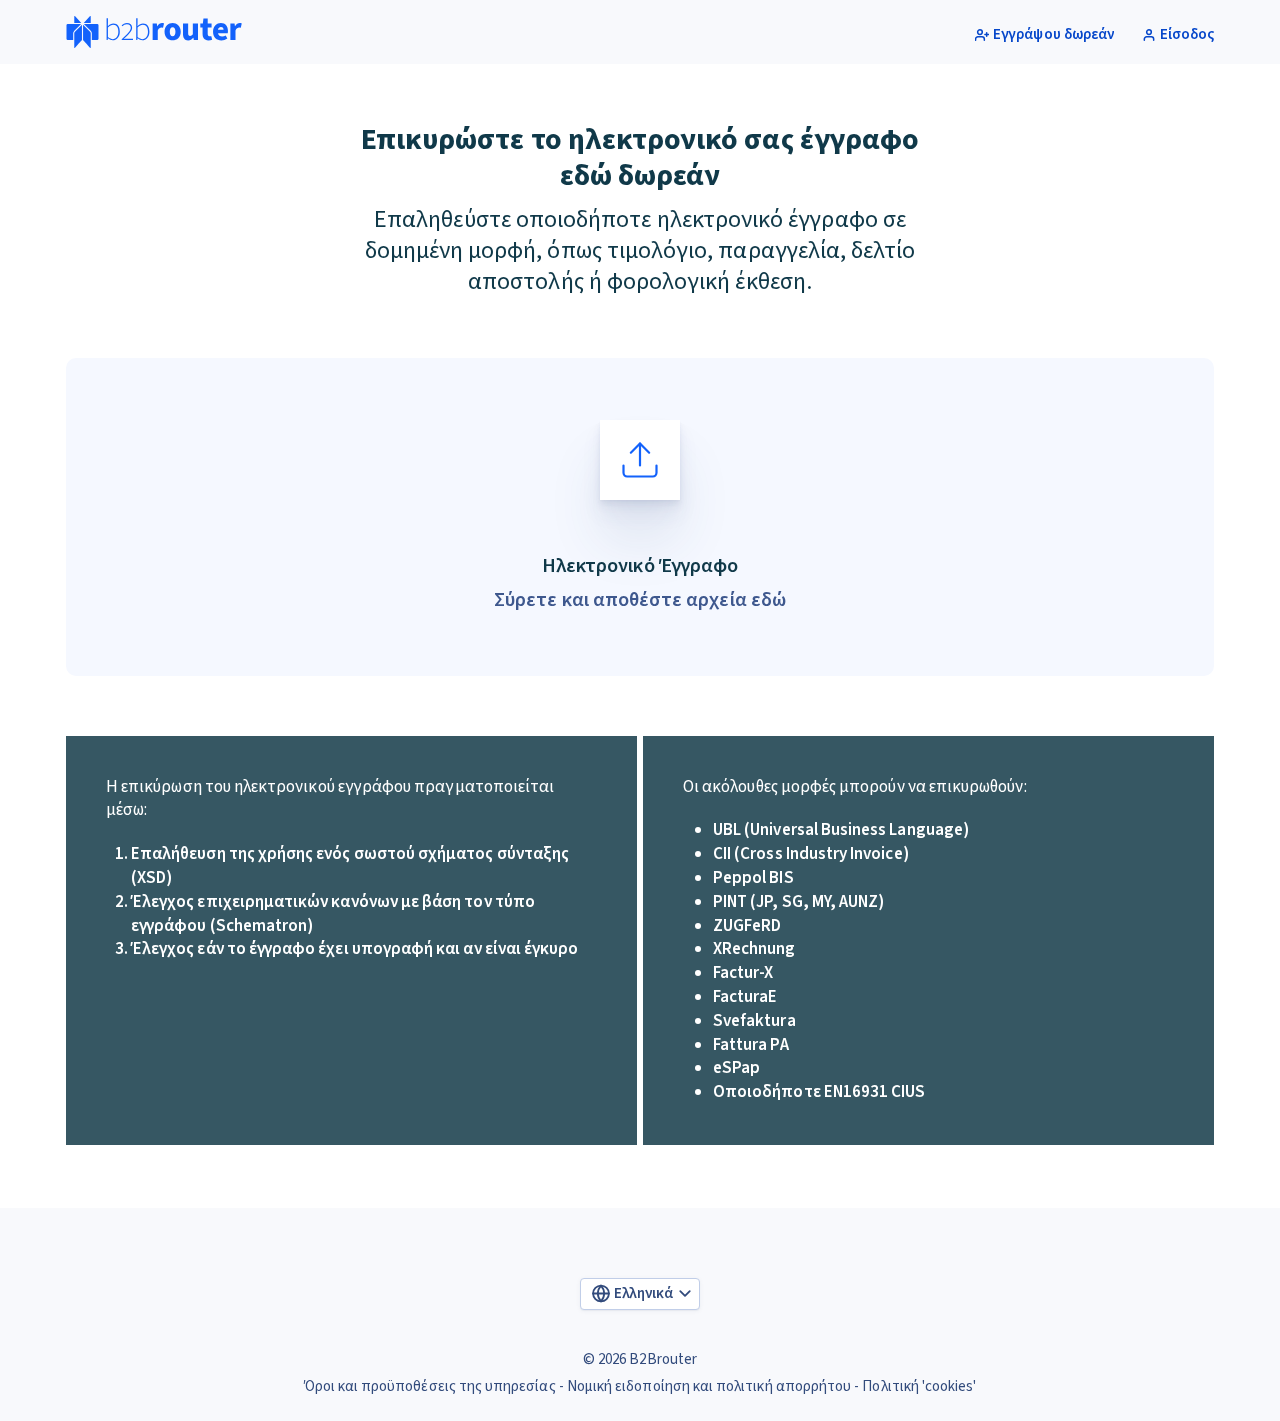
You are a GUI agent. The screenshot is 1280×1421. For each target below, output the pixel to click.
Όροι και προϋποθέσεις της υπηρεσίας (430, 1386)
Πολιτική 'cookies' (919, 1386)
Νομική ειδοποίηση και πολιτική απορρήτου (709, 1386)
